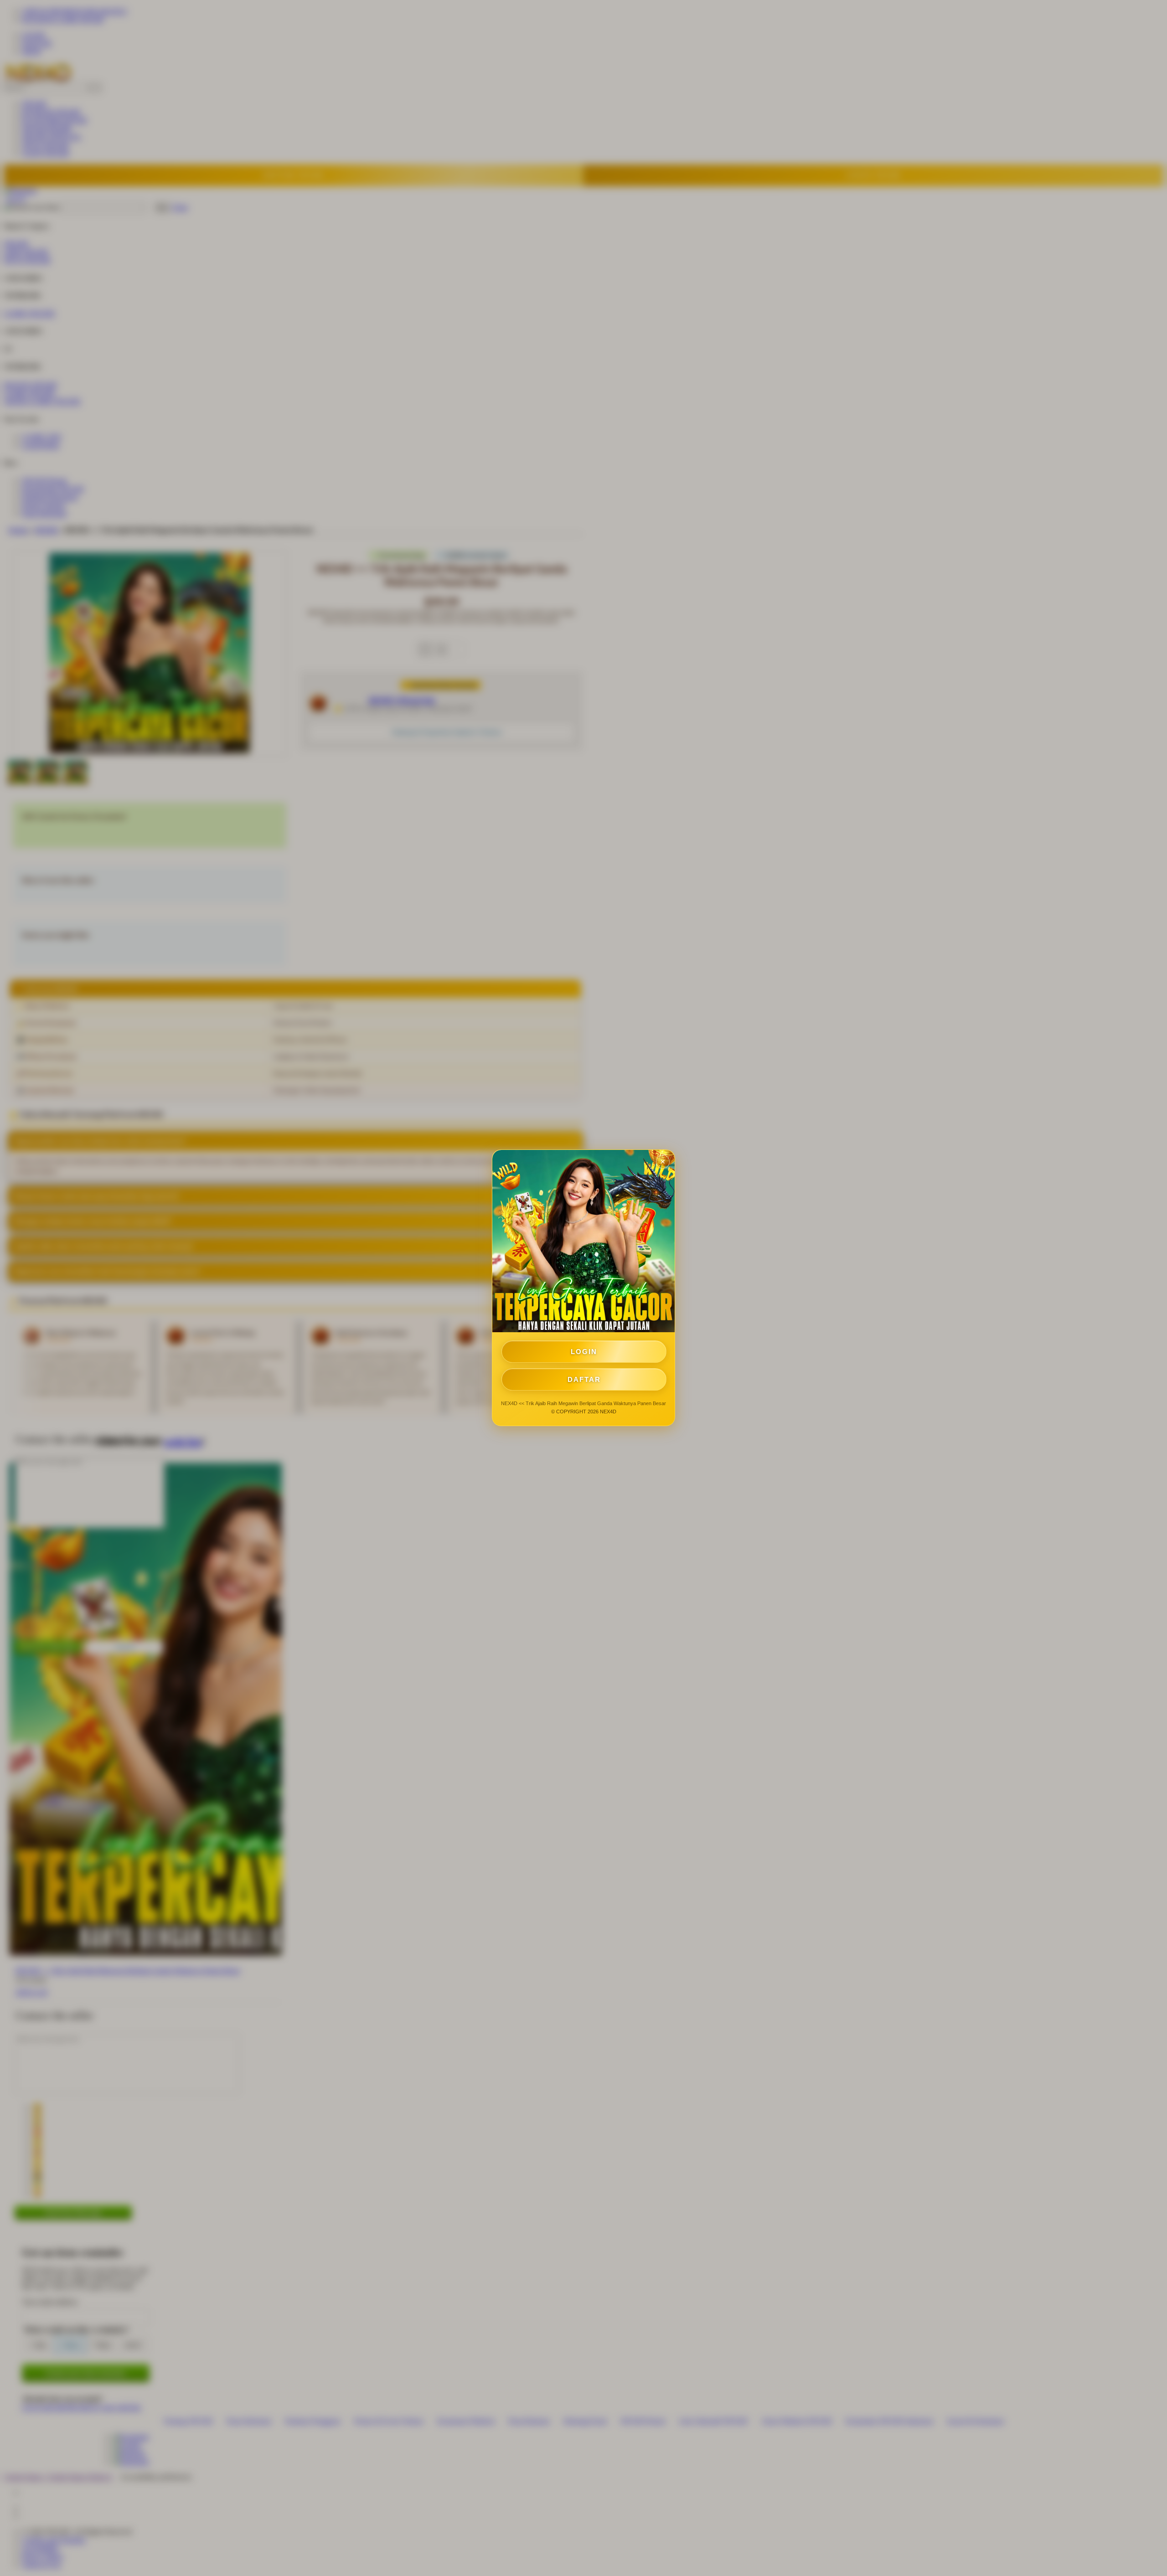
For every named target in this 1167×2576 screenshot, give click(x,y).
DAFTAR (584, 1379)
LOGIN (584, 1352)
